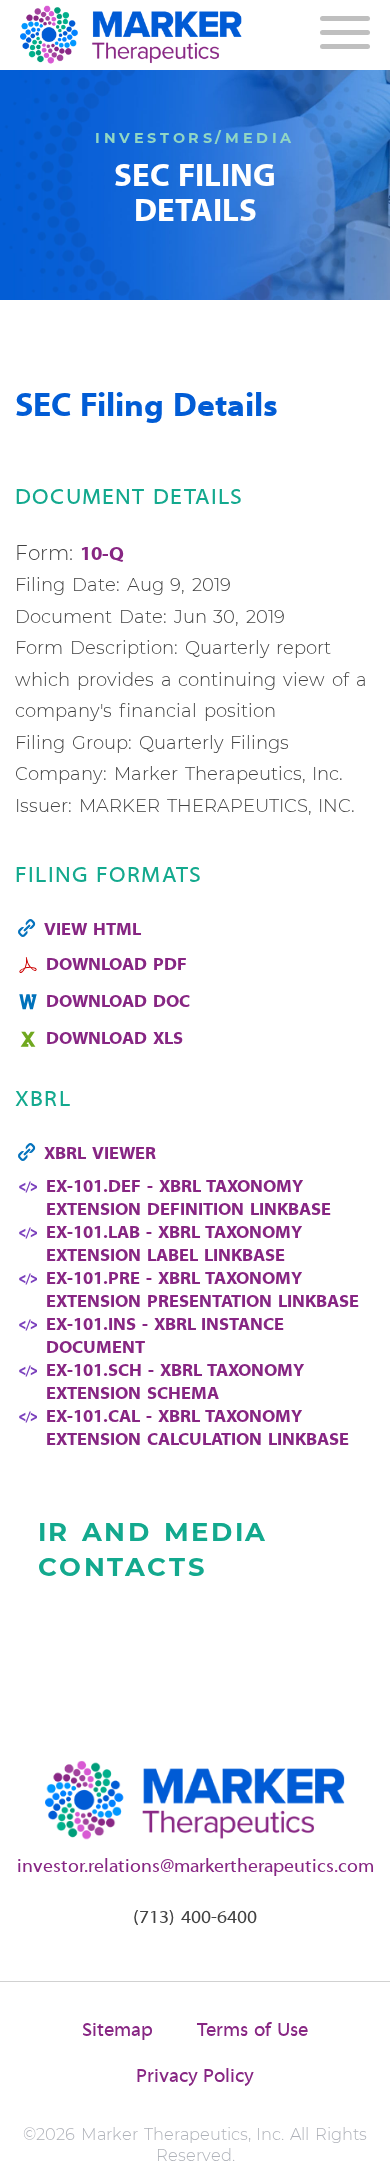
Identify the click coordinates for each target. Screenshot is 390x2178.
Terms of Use (252, 2031)
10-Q (102, 555)
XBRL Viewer (100, 1154)
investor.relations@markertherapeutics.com (195, 1867)
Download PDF (116, 965)
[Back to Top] (357, 2145)
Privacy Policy (195, 2077)
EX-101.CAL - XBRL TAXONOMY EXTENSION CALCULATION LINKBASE (197, 1429)
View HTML (92, 930)
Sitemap (117, 2031)
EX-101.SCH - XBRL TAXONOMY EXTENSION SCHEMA (175, 1383)
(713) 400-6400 (195, 1918)
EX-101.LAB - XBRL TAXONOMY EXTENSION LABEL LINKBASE (174, 1245)
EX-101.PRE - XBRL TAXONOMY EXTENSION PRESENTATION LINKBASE (202, 1291)
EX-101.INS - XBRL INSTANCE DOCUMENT (165, 1337)
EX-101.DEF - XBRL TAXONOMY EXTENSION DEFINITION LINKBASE (188, 1199)
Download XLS (114, 1039)
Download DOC (118, 1002)
